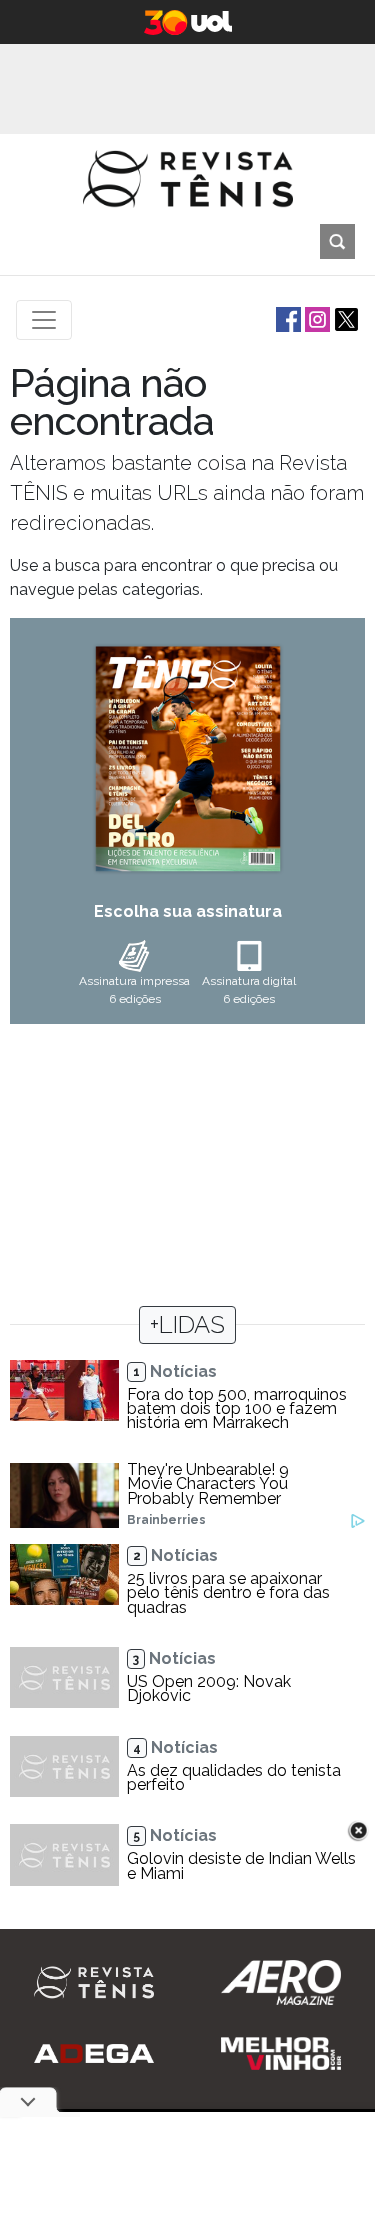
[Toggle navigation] (44, 320)
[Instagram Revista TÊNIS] (315, 318)
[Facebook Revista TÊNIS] (286, 318)
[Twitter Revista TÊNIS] (344, 318)
